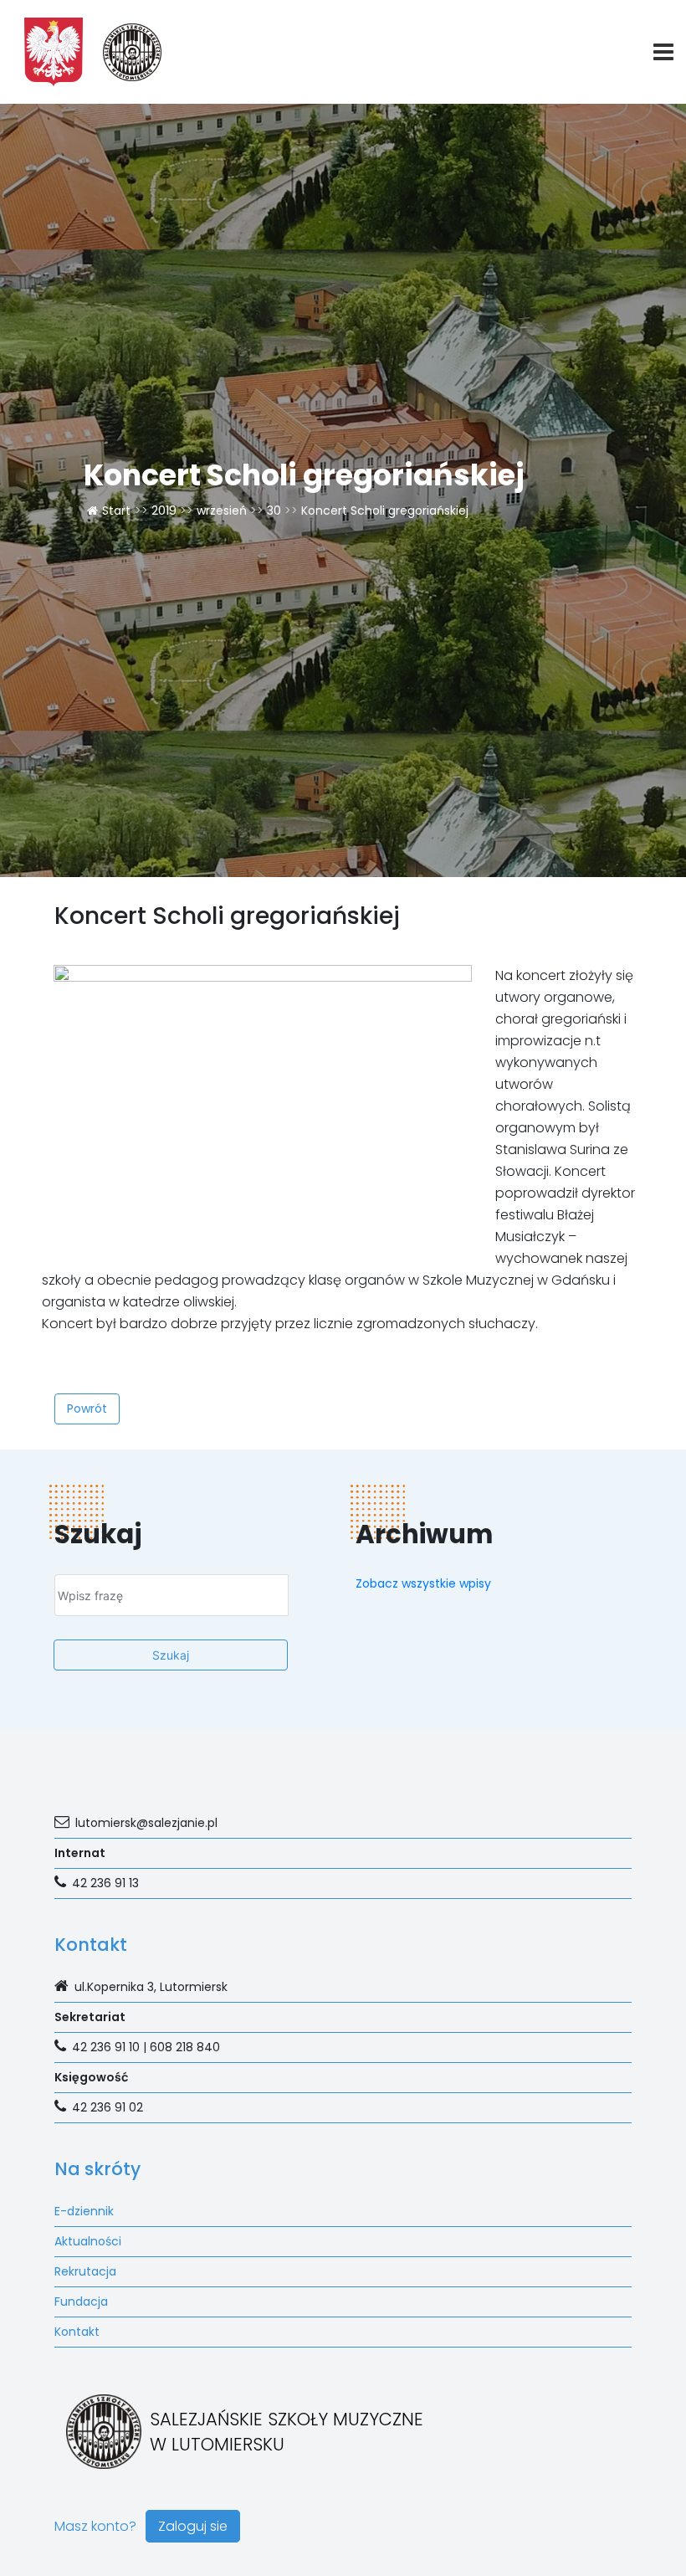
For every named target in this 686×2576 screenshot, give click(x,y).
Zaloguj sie (193, 2526)
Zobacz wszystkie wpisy (423, 1583)
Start (116, 511)
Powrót (87, 1409)
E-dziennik (84, 2211)
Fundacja (81, 2301)
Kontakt (77, 2332)
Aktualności (88, 2241)
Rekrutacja (85, 2271)
